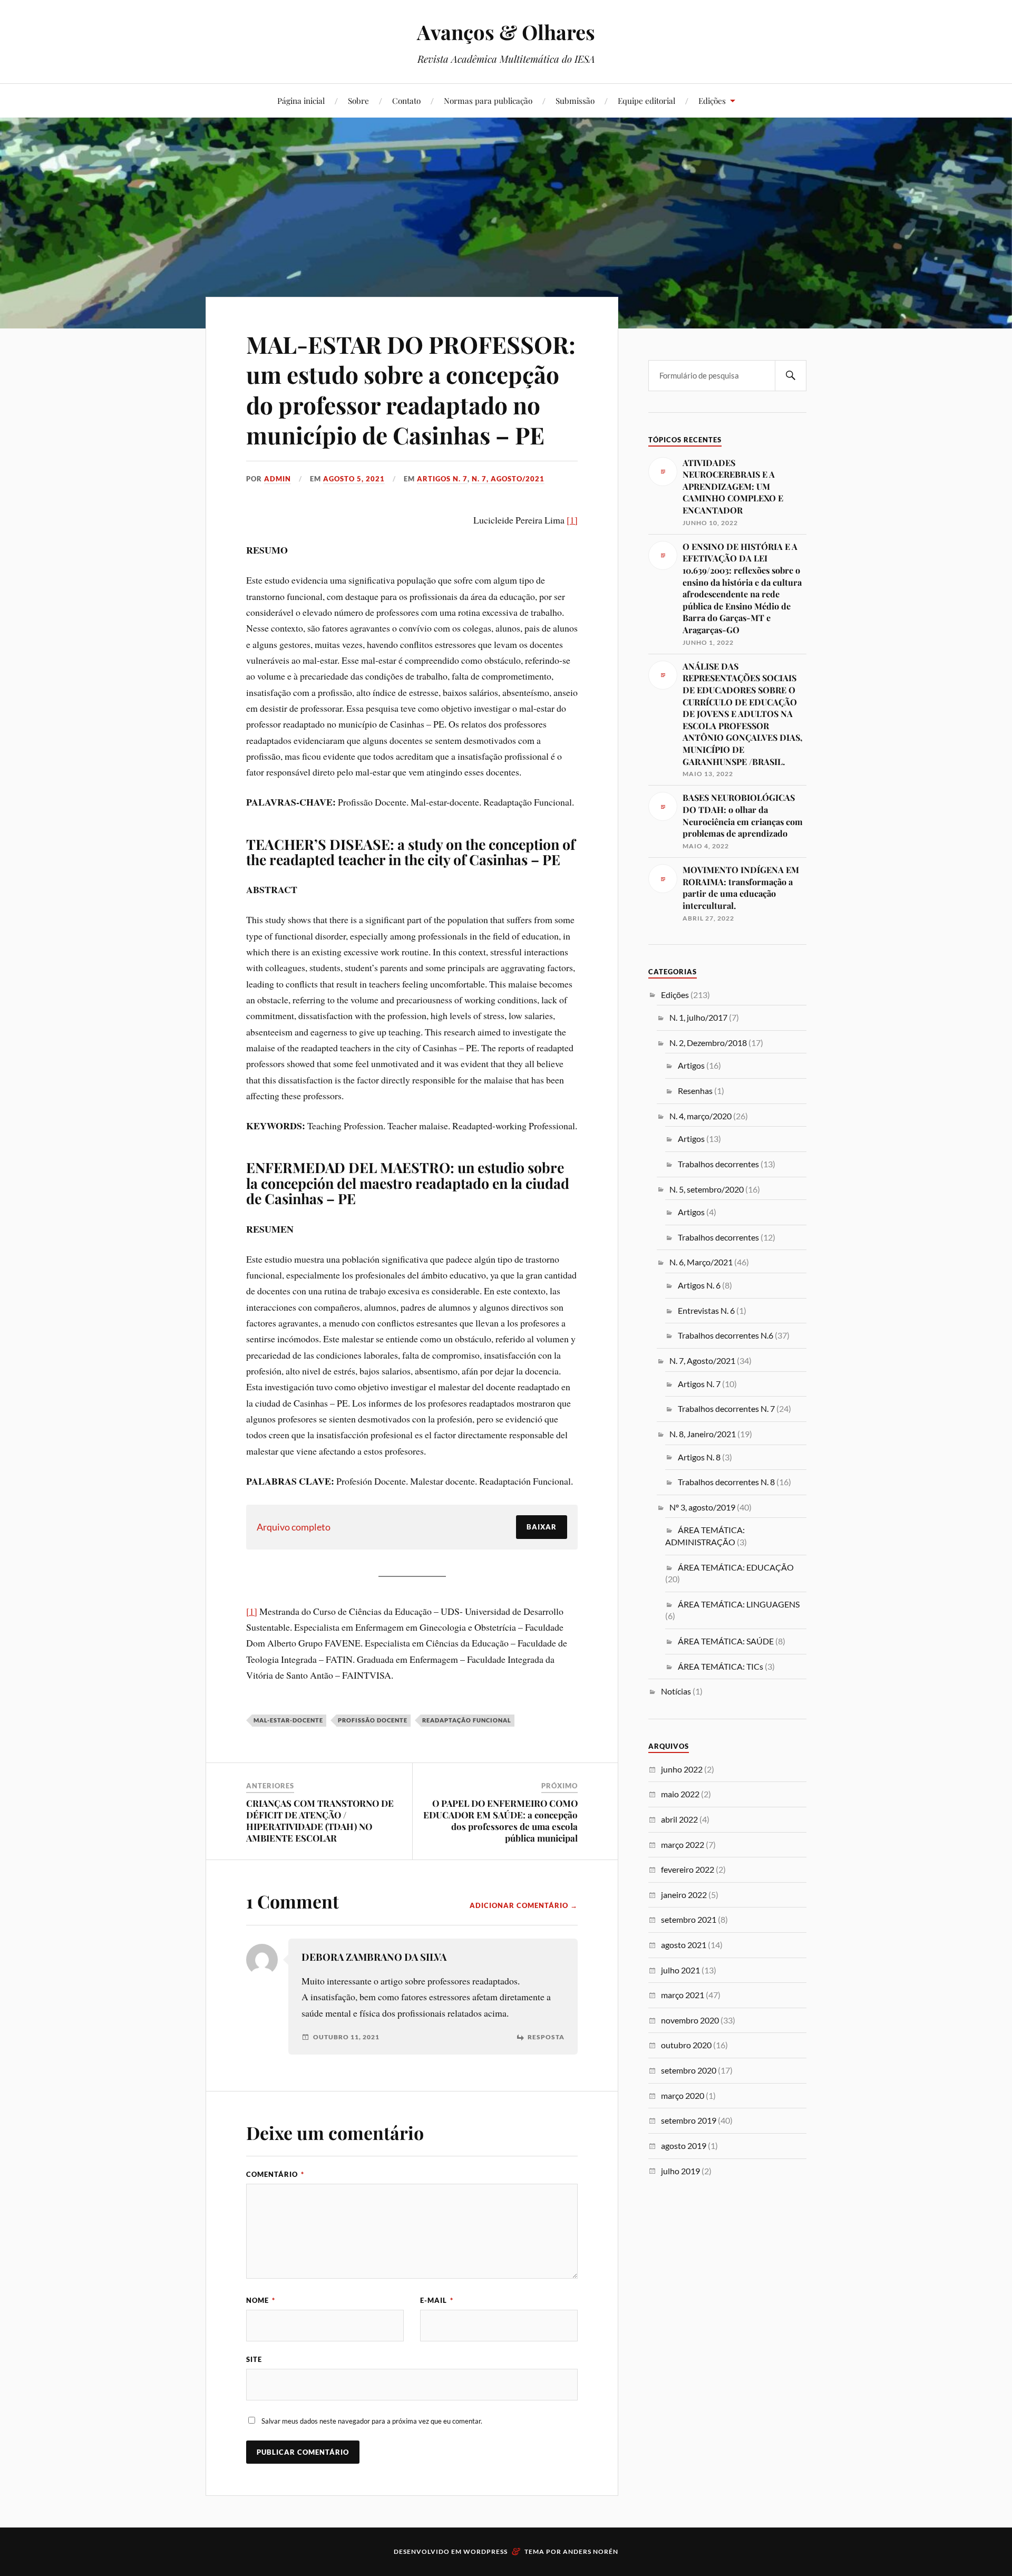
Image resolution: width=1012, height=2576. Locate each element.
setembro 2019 (689, 2120)
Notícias (676, 1691)
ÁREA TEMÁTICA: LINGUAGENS (739, 1604)
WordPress (485, 2551)
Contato (406, 100)
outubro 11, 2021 (346, 2037)
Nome (261, 2300)
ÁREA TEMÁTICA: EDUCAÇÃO (736, 1567)
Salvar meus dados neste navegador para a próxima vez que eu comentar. (372, 2421)
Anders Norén (591, 2551)
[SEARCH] (791, 376)
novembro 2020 (690, 2020)
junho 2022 (682, 1769)
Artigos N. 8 (699, 1457)
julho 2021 (680, 1970)
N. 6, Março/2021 (701, 1262)
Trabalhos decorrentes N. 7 (726, 1408)
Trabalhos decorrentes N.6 (726, 1335)
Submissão (575, 100)
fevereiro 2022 (688, 1869)
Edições (712, 100)
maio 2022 (680, 1794)
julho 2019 (680, 2171)
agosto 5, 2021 (354, 479)
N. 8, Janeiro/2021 (703, 1434)
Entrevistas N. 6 (706, 1310)
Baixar (542, 1527)
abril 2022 (679, 1819)
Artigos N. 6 (699, 1285)
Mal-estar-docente (288, 1720)
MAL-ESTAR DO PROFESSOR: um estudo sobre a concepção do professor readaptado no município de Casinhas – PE (411, 389)
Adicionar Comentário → (524, 1905)
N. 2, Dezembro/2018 (708, 1043)
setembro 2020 (689, 2070)
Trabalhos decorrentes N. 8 (726, 1482)
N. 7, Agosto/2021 (508, 479)
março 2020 (683, 2095)
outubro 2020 (686, 2045)
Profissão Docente (373, 1720)
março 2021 (683, 1995)
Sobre (358, 100)
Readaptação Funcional (467, 1720)
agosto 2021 (684, 1945)
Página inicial (301, 100)
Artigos (691, 1065)
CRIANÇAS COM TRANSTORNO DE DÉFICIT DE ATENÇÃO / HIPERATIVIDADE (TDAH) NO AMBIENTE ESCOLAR (320, 1820)
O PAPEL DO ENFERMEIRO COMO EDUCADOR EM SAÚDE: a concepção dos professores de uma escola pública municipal (500, 1820)
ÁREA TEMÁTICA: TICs (721, 1666)
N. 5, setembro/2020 (707, 1189)
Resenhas (695, 1091)
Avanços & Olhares (506, 32)
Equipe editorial (646, 100)
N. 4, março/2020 (700, 1116)
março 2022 (683, 1844)
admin (278, 479)
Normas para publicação (488, 100)
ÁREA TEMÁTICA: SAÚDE (726, 1641)
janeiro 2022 (684, 1895)
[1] (572, 520)
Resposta (546, 2037)
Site (254, 2359)
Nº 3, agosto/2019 (702, 1507)
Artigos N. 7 (442, 479)
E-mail (437, 2300)
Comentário (275, 2174)
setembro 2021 (689, 1919)
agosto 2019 (684, 2146)
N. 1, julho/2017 (698, 1017)
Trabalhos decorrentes (718, 1164)
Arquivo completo (294, 1527)
